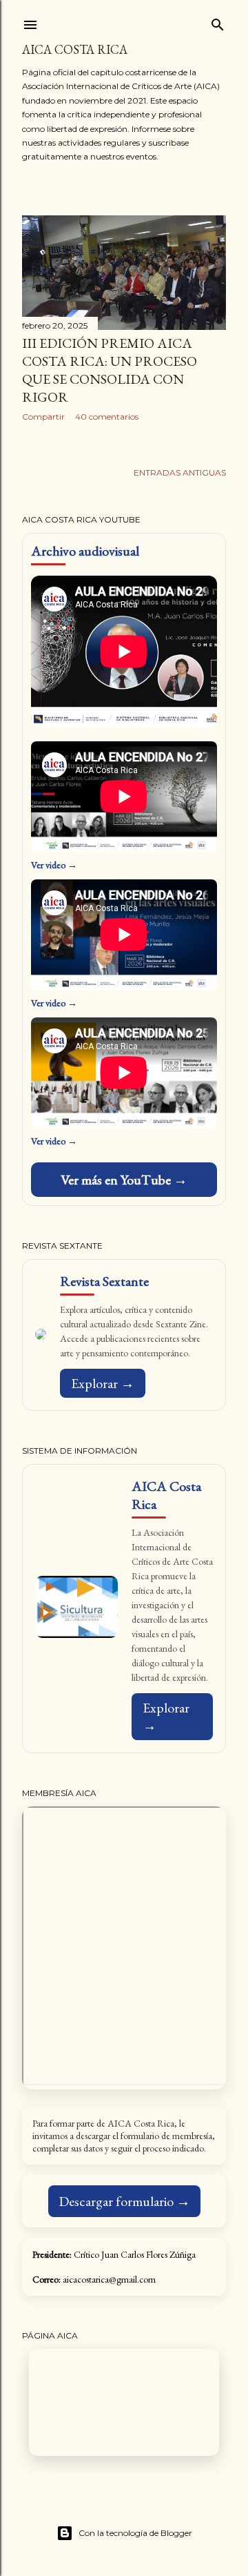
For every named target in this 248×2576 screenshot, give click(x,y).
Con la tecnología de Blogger (135, 2533)
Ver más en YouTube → (124, 1180)
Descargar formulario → (124, 2201)
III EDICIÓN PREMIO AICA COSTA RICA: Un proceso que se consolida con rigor (110, 370)
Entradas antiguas (180, 472)
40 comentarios (107, 417)
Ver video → (54, 865)
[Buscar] (218, 22)
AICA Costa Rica (75, 49)
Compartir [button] (43, 417)
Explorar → (103, 1383)
